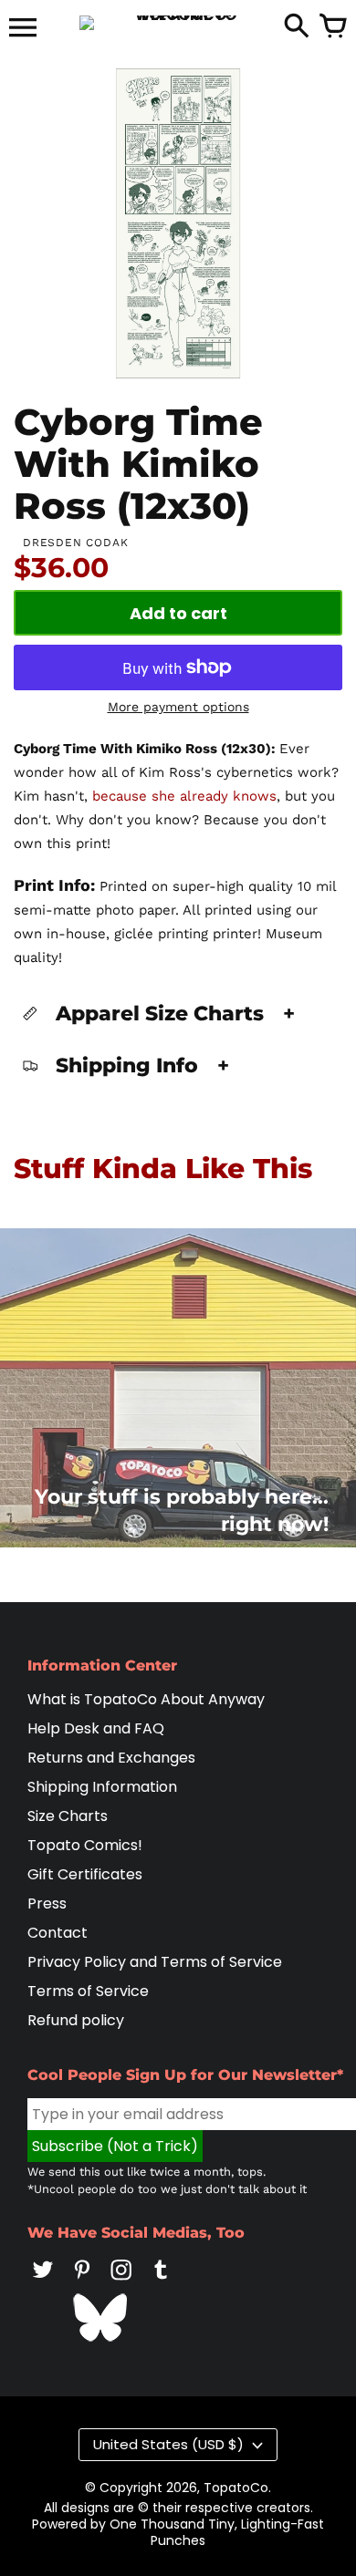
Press (47, 1904)
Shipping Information (102, 1787)
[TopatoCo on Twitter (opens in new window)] (43, 2282)
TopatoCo (236, 2488)
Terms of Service (88, 1991)
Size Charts (68, 1816)
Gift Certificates (85, 1874)
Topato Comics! (85, 1845)
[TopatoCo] (178, 23)
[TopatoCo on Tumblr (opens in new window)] (161, 2282)
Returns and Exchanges (111, 1758)
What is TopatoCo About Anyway (146, 1699)
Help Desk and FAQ (96, 1728)
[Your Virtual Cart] (333, 27)
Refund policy (76, 2020)
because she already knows (184, 796)
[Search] (297, 27)
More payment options (178, 707)
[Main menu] (23, 29)
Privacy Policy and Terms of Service (155, 1962)
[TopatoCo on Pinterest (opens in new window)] (82, 2282)
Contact (58, 1933)
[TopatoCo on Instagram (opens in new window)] (121, 2282)
